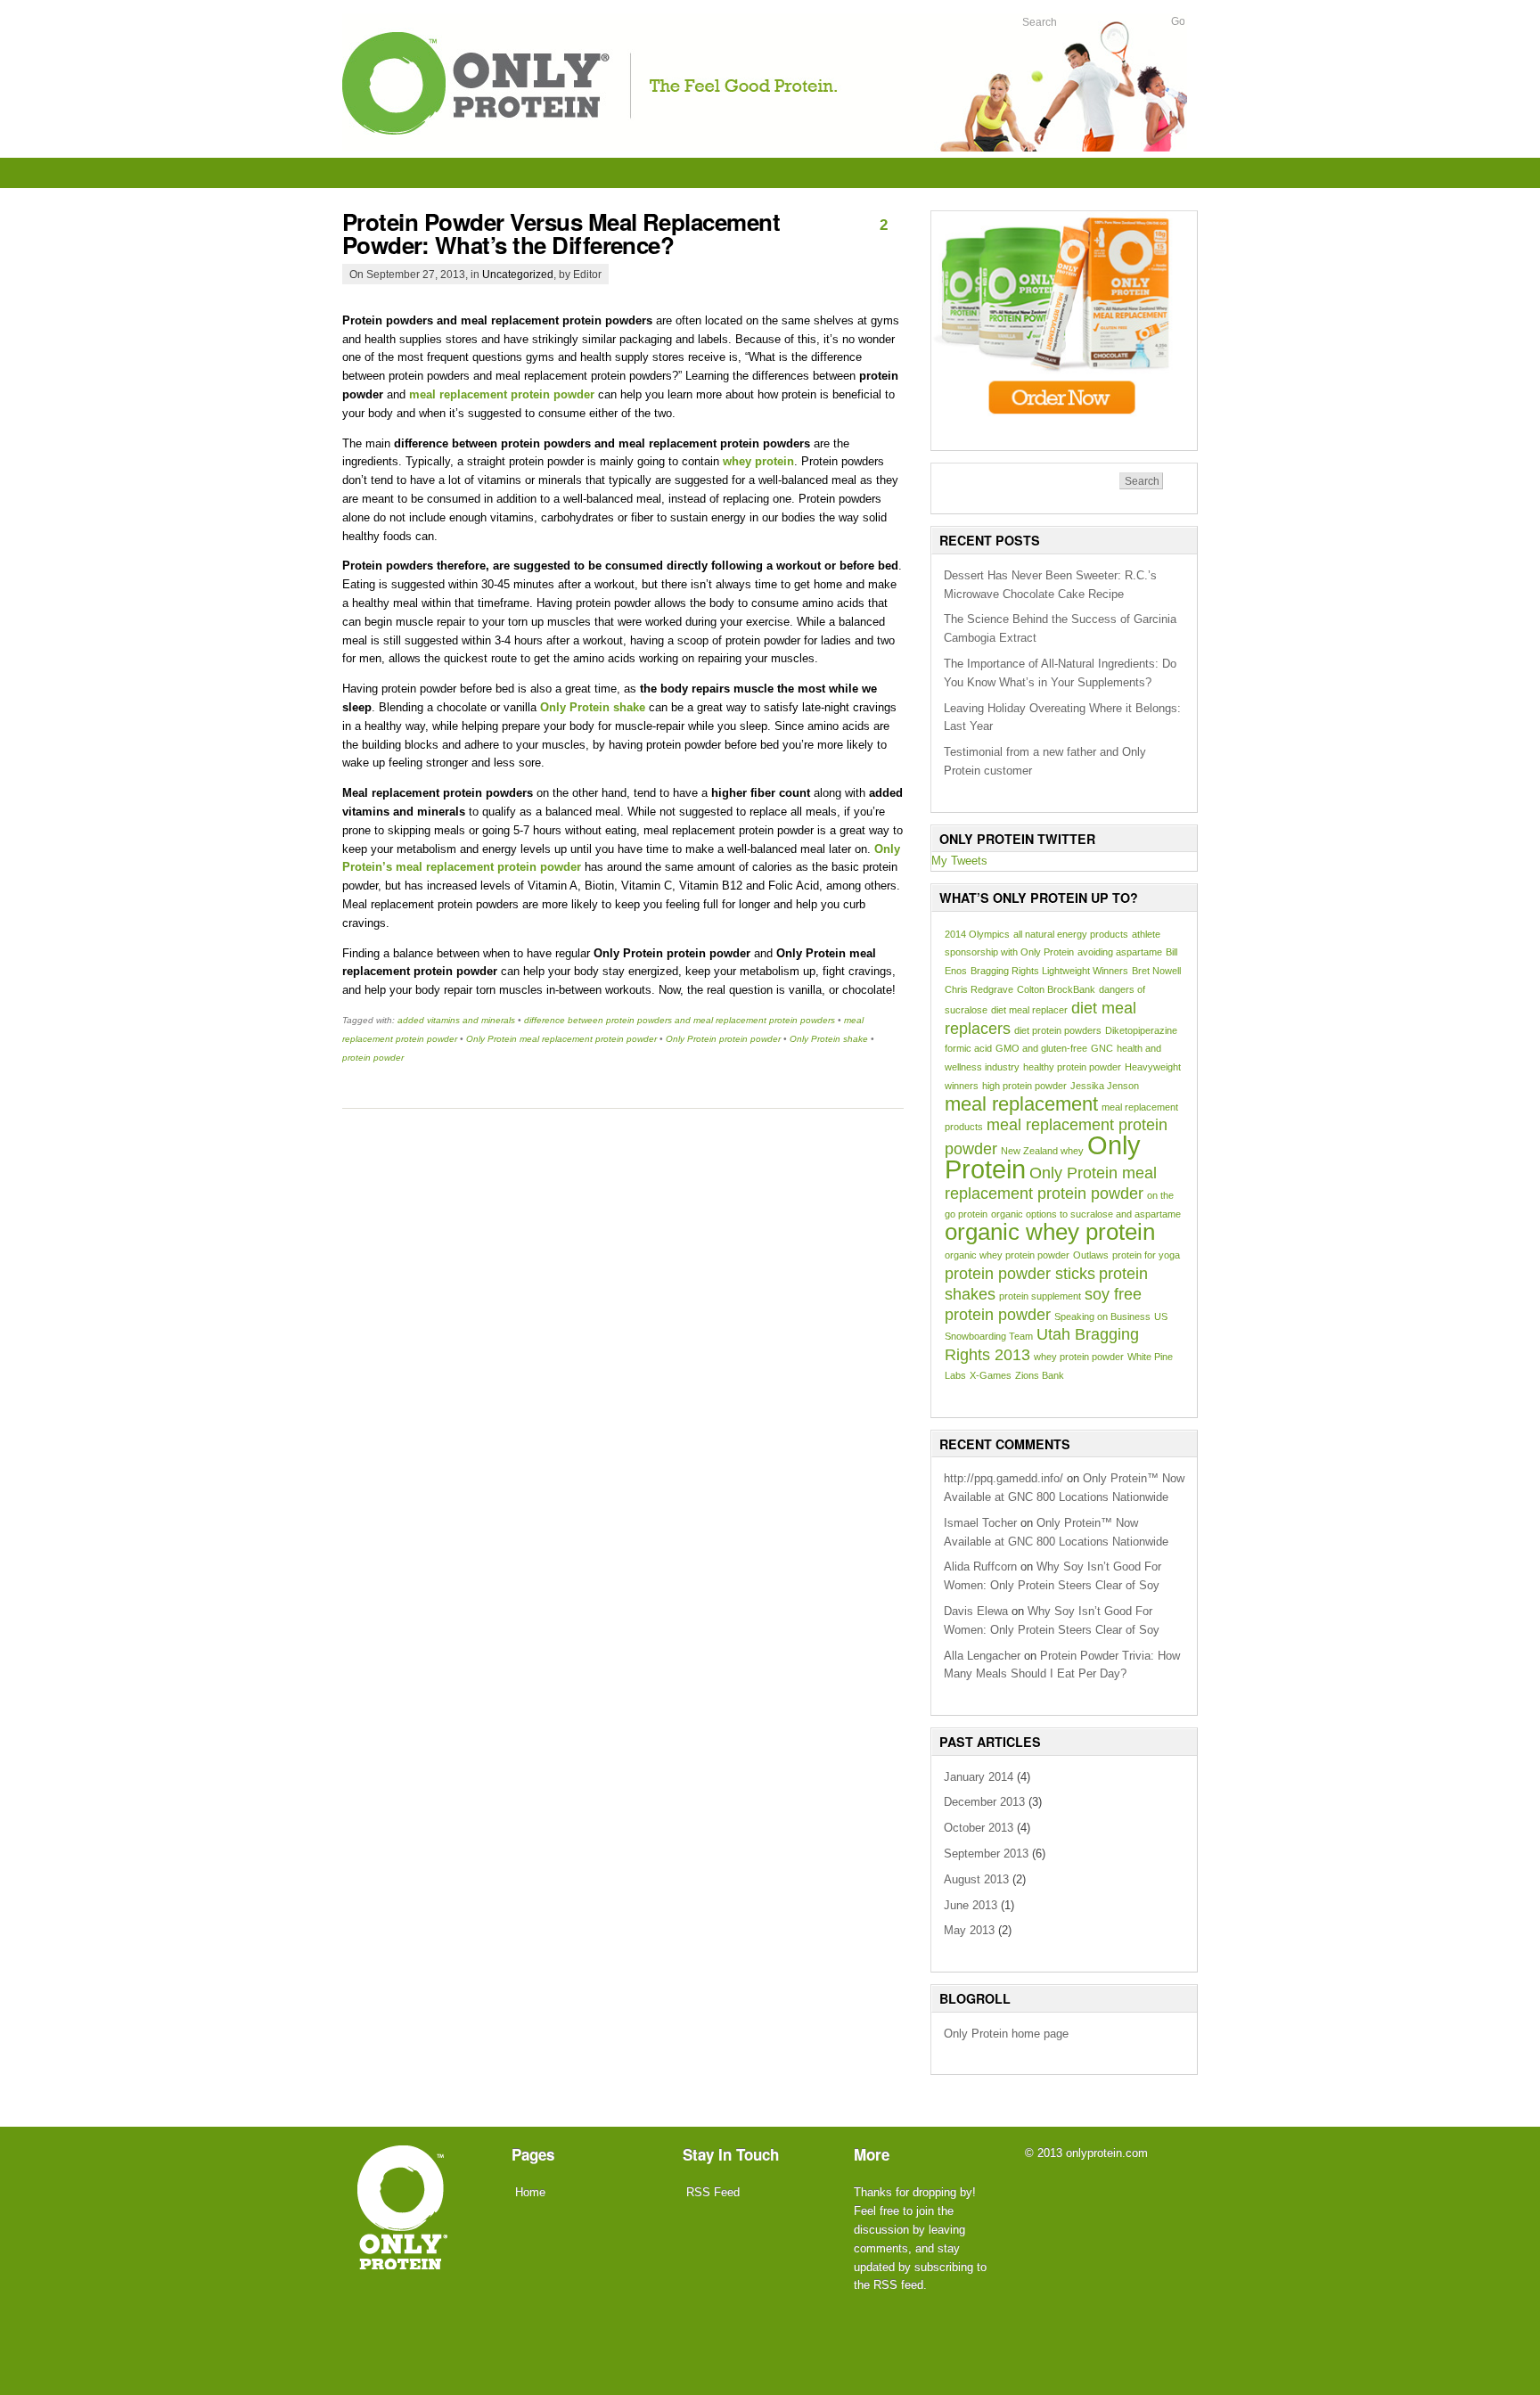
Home (530, 2192)
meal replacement (1021, 1104)
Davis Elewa (976, 1611)
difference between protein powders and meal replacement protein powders (680, 1020)
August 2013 (976, 1879)
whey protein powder (1079, 1357)
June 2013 (971, 1905)
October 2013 (979, 1828)
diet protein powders (1058, 1030)
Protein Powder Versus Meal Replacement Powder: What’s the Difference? (561, 233)
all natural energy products (1071, 934)
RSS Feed (713, 2192)
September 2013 (986, 1854)
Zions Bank (1040, 1375)
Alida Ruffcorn (980, 1567)
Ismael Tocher (980, 1523)
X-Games (991, 1375)
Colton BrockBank (1056, 989)
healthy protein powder (1072, 1067)
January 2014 (979, 1777)
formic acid (968, 1048)
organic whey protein (1050, 1232)
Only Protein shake (829, 1039)
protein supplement (1040, 1296)
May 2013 (969, 1930)
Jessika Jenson (1105, 1086)
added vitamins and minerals (456, 1020)
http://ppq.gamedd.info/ (1003, 1478)
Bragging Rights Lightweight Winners (1049, 971)
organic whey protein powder (1007, 1255)
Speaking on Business (1102, 1316)
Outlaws (1091, 1255)
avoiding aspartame (1120, 952)
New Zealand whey (1042, 1151)
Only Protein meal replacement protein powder (561, 1039)
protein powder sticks (1020, 1274)
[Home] (403, 2257)
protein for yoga (1146, 1255)
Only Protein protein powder (723, 1039)
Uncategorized (518, 274)
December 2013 (984, 1802)
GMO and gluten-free (1041, 1048)
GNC (1102, 1048)
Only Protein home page (1006, 2034)
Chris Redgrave (979, 989)
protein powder (373, 1058)
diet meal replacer (1029, 1010)
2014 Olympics (977, 934)
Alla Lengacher (982, 1656)
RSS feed (898, 2285)
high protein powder (1024, 1086)
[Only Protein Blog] (765, 148)
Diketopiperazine (1141, 1030)
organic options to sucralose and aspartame (1086, 1214)
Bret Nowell (1156, 971)
